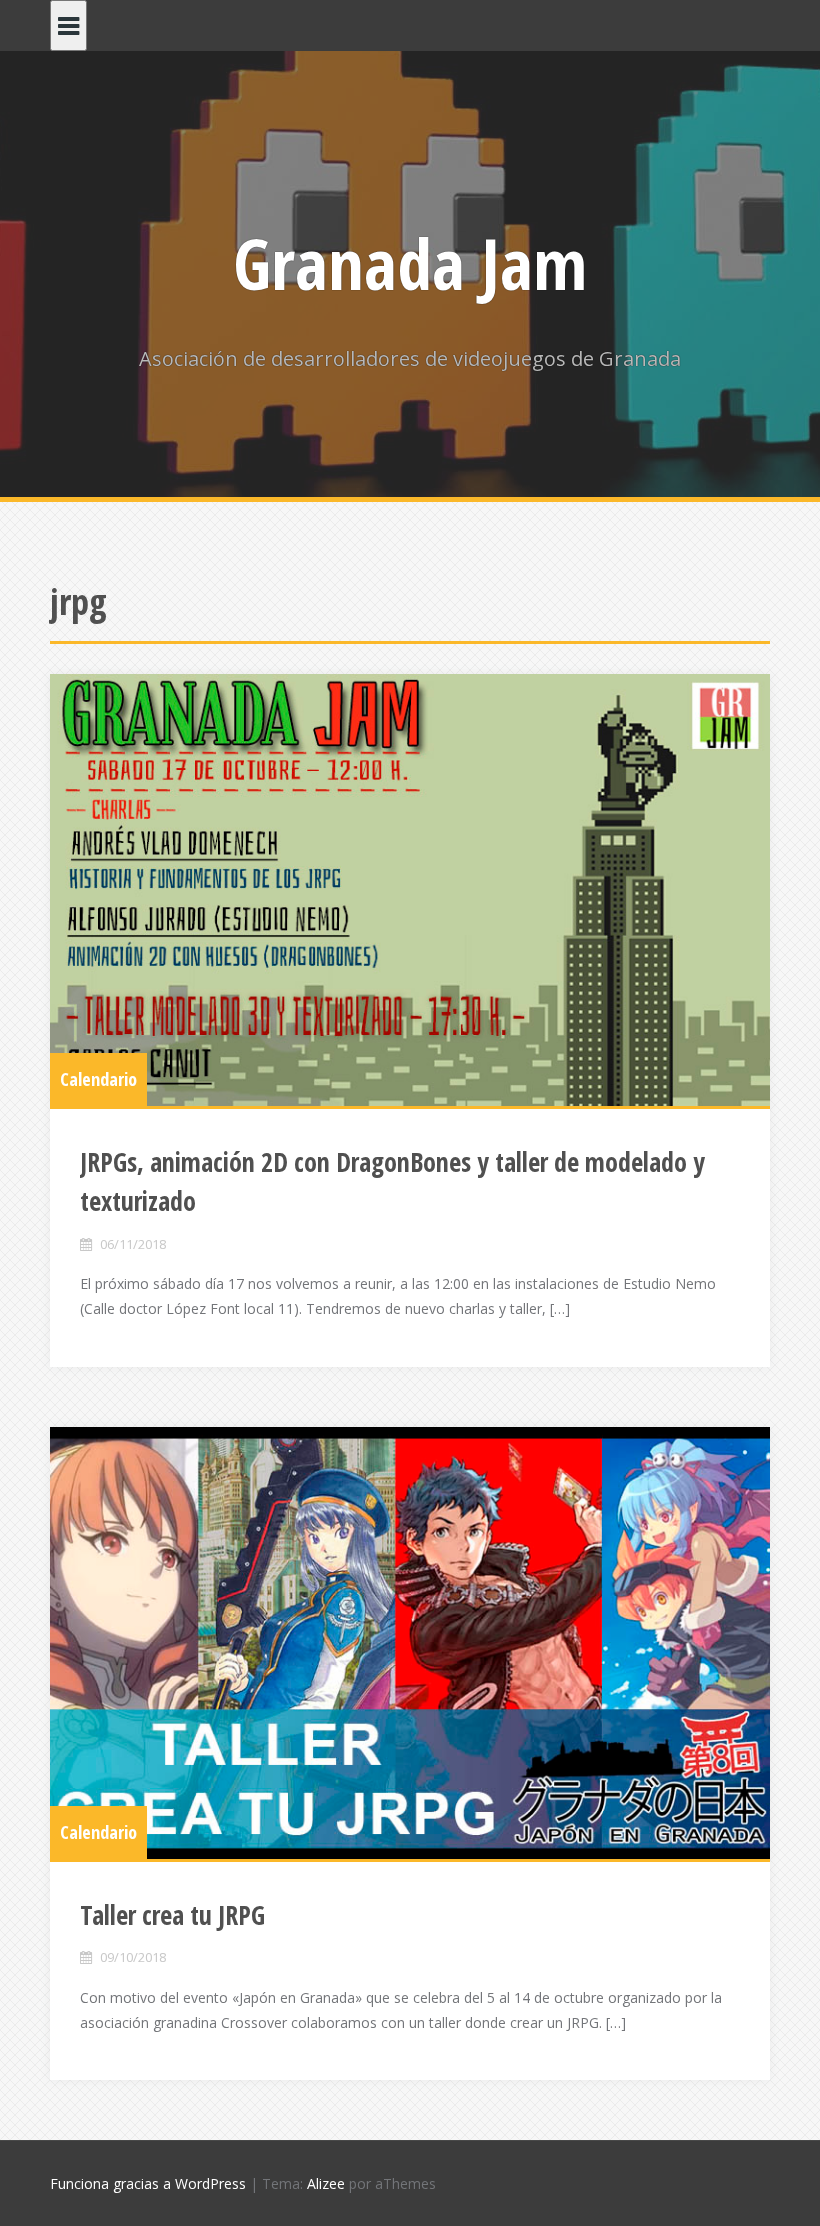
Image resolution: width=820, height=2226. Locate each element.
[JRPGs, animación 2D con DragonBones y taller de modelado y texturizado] (410, 890)
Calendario (98, 1079)
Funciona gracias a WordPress (148, 2183)
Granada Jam (410, 263)
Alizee (326, 2183)
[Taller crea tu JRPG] (410, 1643)
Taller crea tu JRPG (172, 1915)
